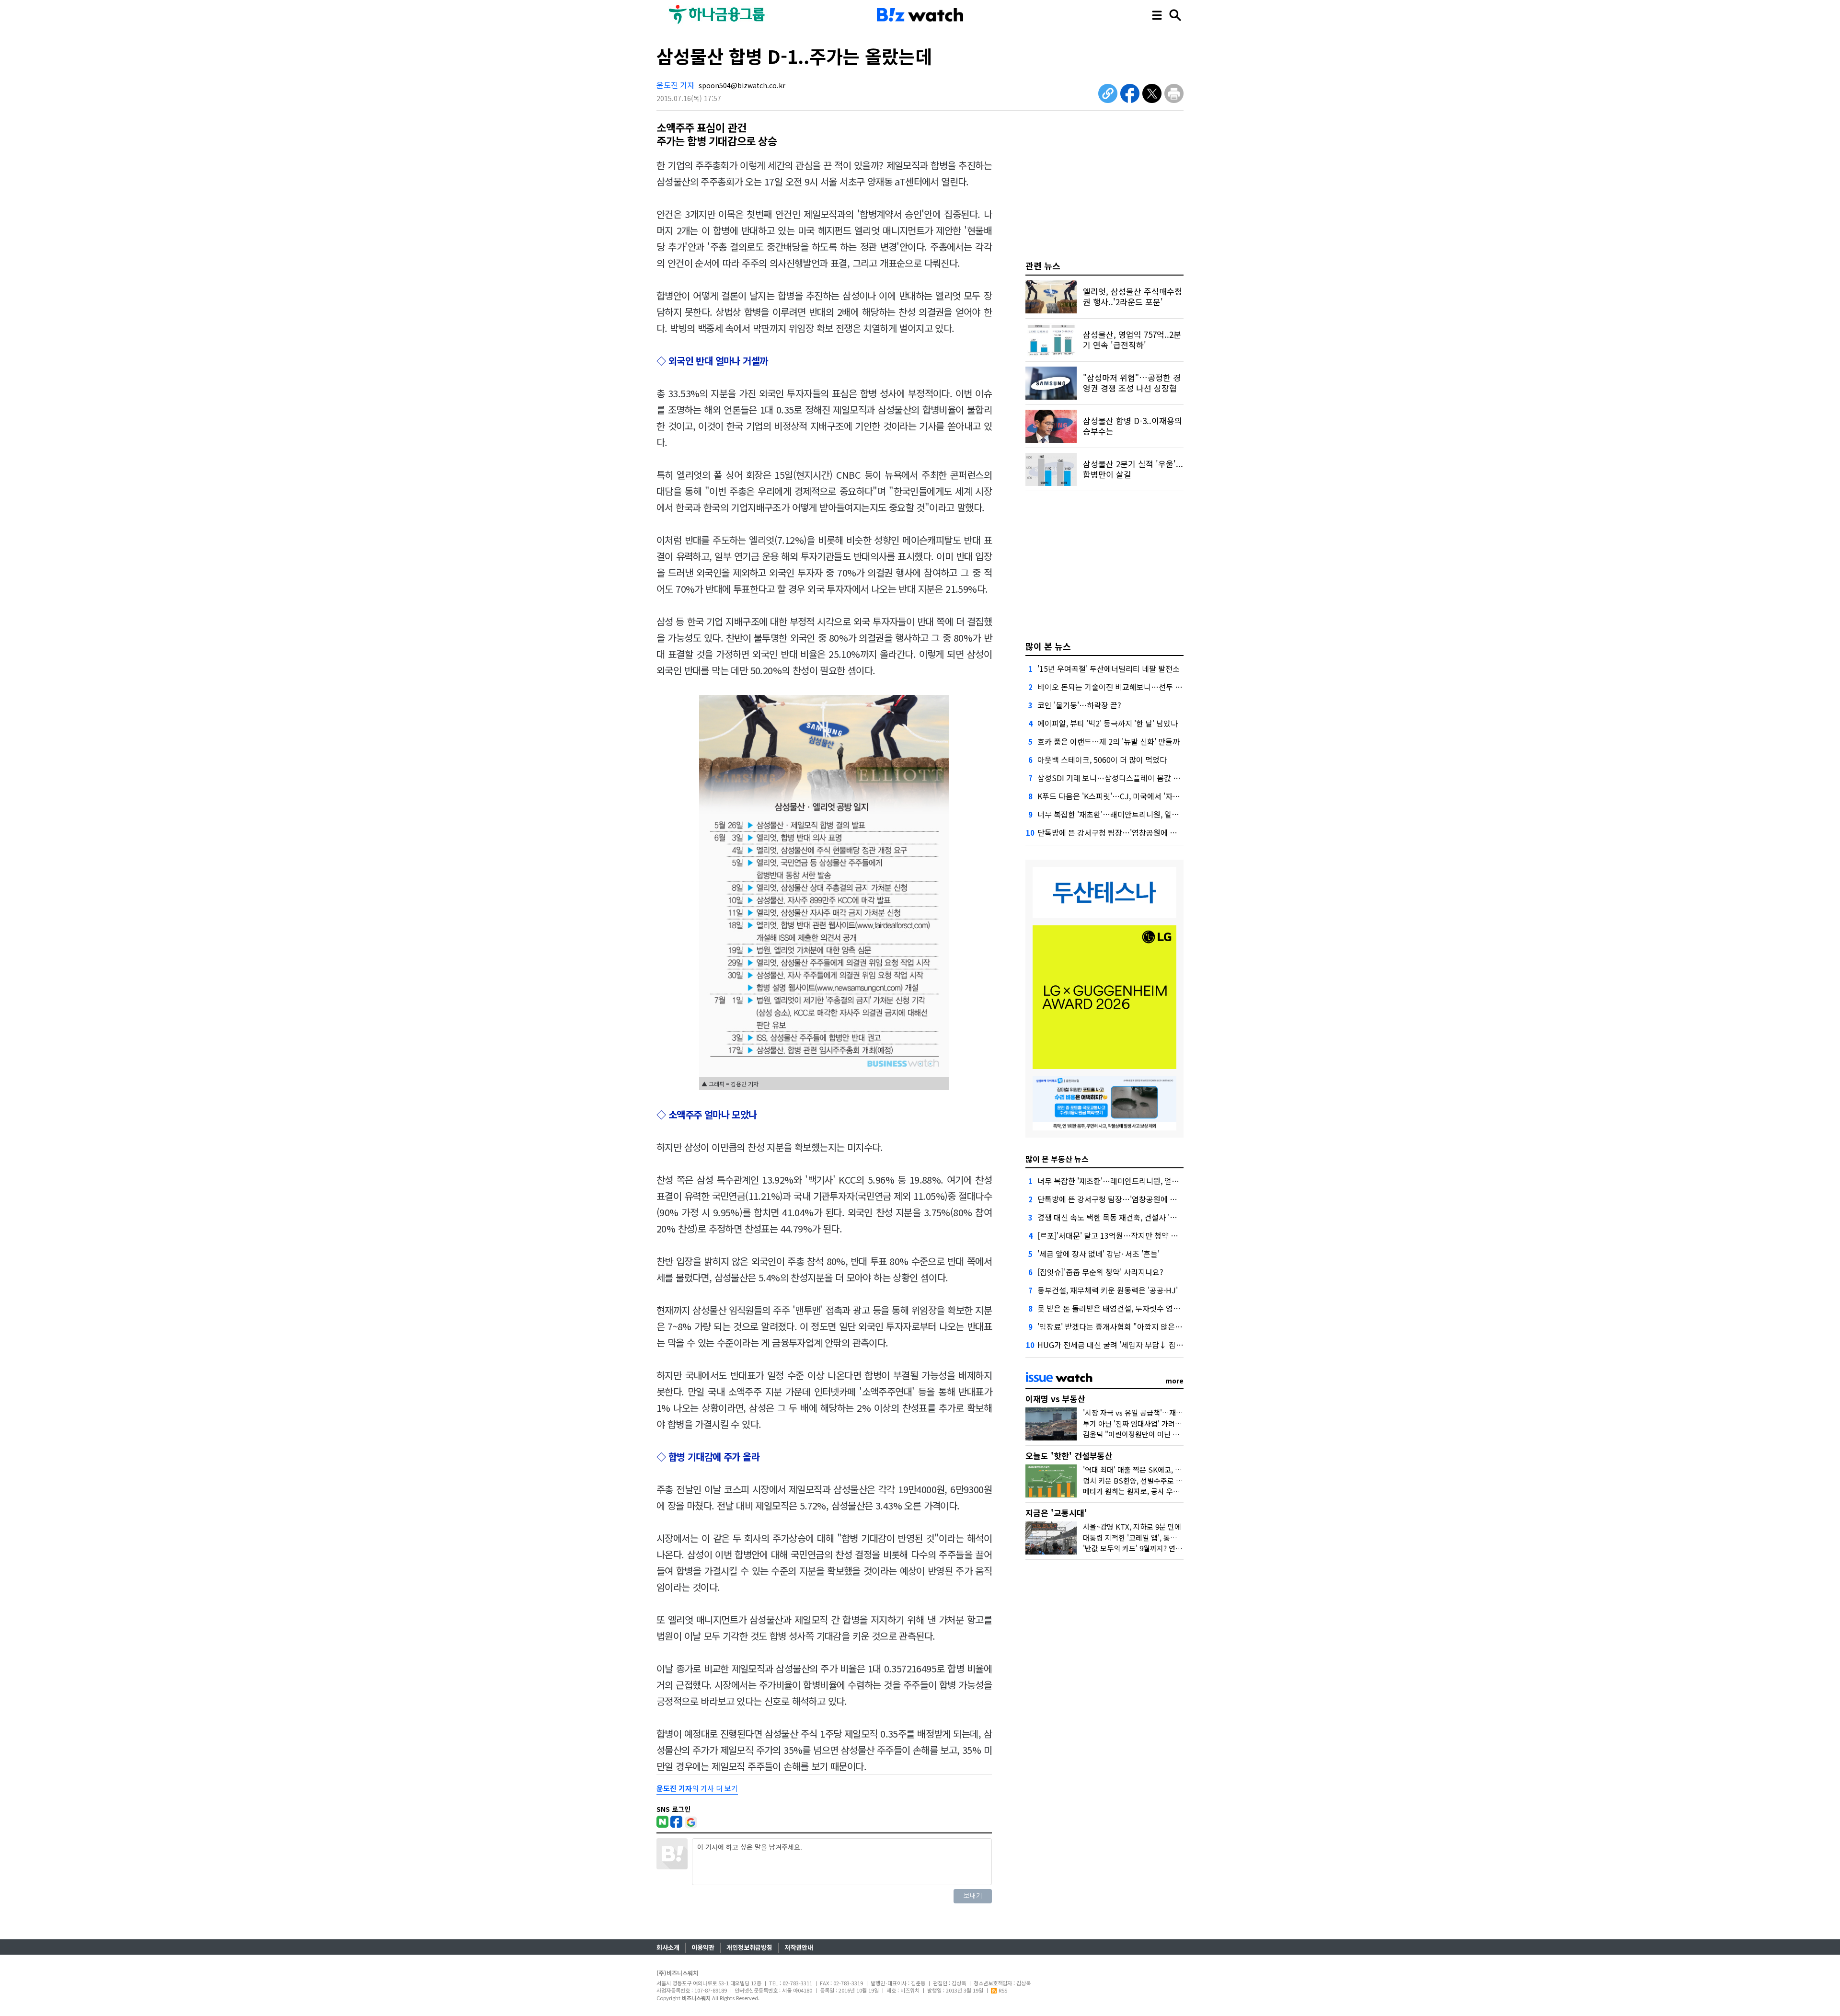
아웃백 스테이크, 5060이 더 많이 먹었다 (1102, 760)
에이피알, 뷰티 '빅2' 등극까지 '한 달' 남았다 (1108, 723)
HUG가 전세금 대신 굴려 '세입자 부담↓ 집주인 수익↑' (1127, 1345)
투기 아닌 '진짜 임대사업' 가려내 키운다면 (1147, 1423)
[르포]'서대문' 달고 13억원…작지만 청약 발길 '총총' (1121, 1235)
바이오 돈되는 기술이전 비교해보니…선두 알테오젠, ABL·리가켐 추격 (1149, 687)
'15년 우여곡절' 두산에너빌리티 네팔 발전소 (1109, 668)
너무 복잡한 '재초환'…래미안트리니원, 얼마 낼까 (1116, 814)
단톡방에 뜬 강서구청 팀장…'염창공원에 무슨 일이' (1120, 832)
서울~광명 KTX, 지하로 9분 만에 (1132, 1526)
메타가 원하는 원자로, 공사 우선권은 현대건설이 (1156, 1491)
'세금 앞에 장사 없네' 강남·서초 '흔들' (1098, 1254)
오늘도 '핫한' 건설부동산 (1069, 1456)
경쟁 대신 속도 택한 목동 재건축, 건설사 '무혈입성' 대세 (1127, 1217)
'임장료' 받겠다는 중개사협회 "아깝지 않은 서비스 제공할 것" (1136, 1326)
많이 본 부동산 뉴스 (1057, 1159)
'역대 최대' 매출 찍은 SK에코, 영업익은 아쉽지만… (1160, 1469)
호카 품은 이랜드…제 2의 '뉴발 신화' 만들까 (1109, 741)
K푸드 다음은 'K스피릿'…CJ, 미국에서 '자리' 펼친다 (1121, 796)
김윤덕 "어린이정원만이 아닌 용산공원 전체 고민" (1158, 1434)
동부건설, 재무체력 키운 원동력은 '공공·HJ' (1108, 1290)
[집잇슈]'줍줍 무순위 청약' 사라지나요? (1100, 1272)
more (1174, 1381)
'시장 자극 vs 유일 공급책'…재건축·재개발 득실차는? (1164, 1412)
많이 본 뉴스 (1048, 646)
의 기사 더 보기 (697, 1788)
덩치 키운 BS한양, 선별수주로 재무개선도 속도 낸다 (1161, 1480)
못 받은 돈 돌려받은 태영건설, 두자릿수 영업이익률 (1120, 1308)
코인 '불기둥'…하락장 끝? (1079, 705)
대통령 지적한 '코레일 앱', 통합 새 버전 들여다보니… (1163, 1538)
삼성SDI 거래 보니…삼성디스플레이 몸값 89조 (1113, 778)
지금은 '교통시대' (1056, 1513)
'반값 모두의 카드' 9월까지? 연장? (1134, 1548)
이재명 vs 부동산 (1055, 1399)
